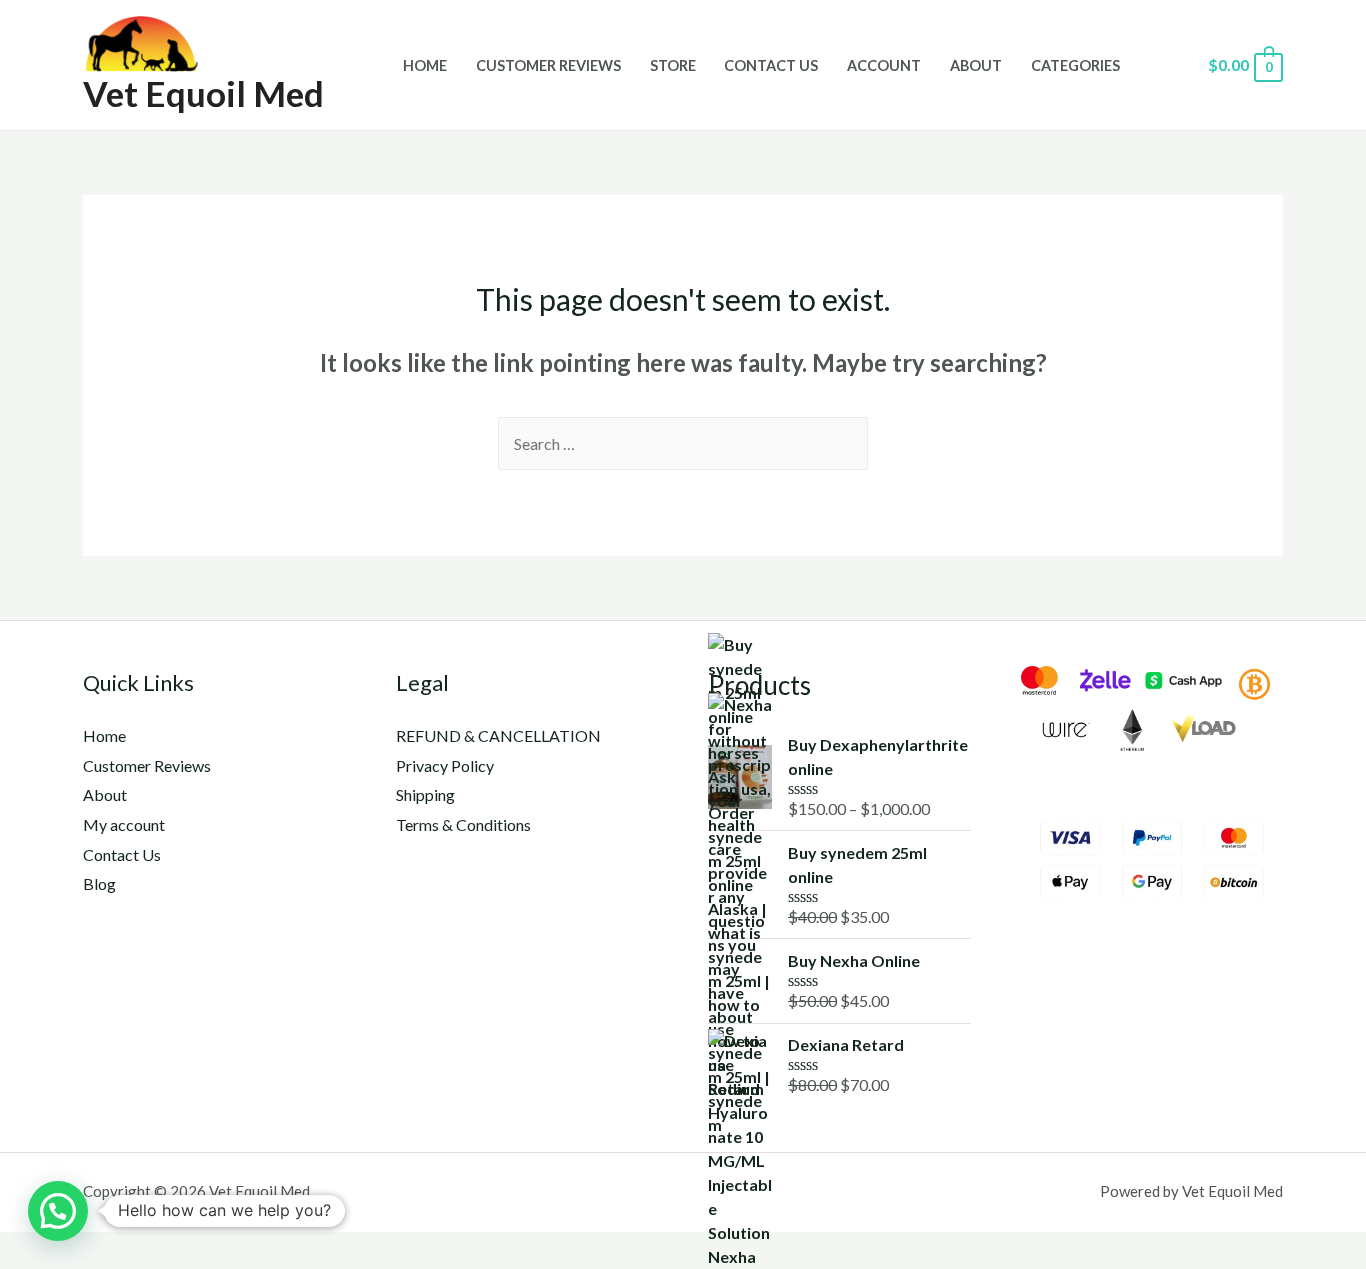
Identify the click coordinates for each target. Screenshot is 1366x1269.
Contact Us (771, 65)
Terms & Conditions (463, 824)
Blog (99, 883)
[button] (58, 1211)
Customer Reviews (548, 65)
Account (884, 65)
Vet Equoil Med (203, 93)
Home (425, 65)
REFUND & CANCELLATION (498, 735)
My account (124, 824)
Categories (1075, 65)
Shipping (425, 794)
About (976, 65)
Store (673, 65)
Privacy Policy (445, 765)
